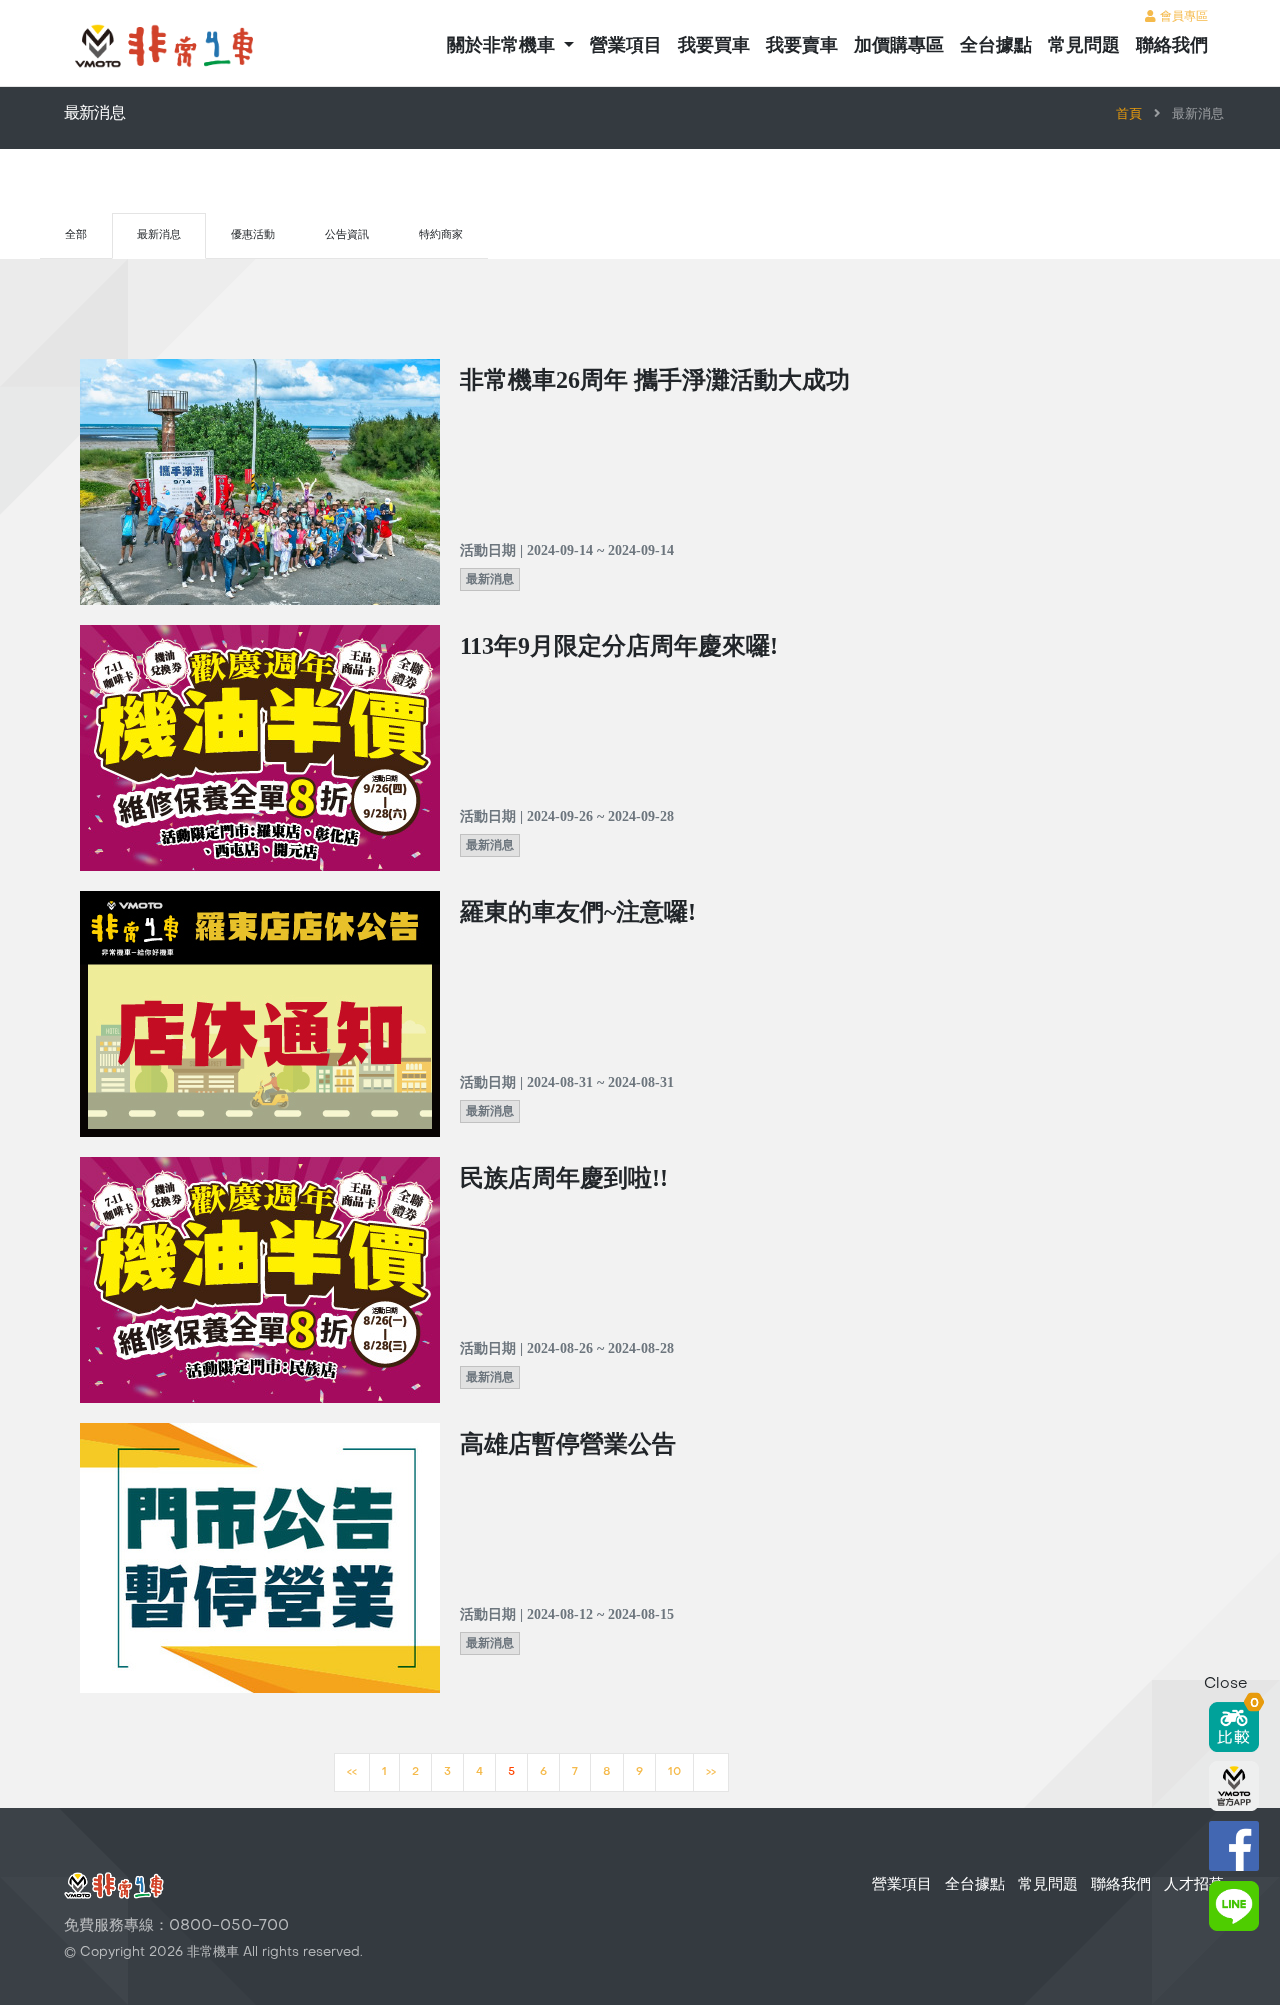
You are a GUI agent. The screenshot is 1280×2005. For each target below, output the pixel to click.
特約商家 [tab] (441, 235)
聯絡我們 (1172, 46)
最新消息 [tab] (159, 235)
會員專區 (1182, 17)
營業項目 (626, 46)
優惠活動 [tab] (253, 235)
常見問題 (1084, 46)
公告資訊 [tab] (347, 235)
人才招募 (1194, 1885)
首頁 (1129, 115)
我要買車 (714, 46)
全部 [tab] (76, 235)
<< (352, 1772)
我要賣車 (802, 46)
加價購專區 (899, 46)
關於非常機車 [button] (503, 46)
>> (711, 1772)
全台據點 (996, 46)
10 (674, 1772)
